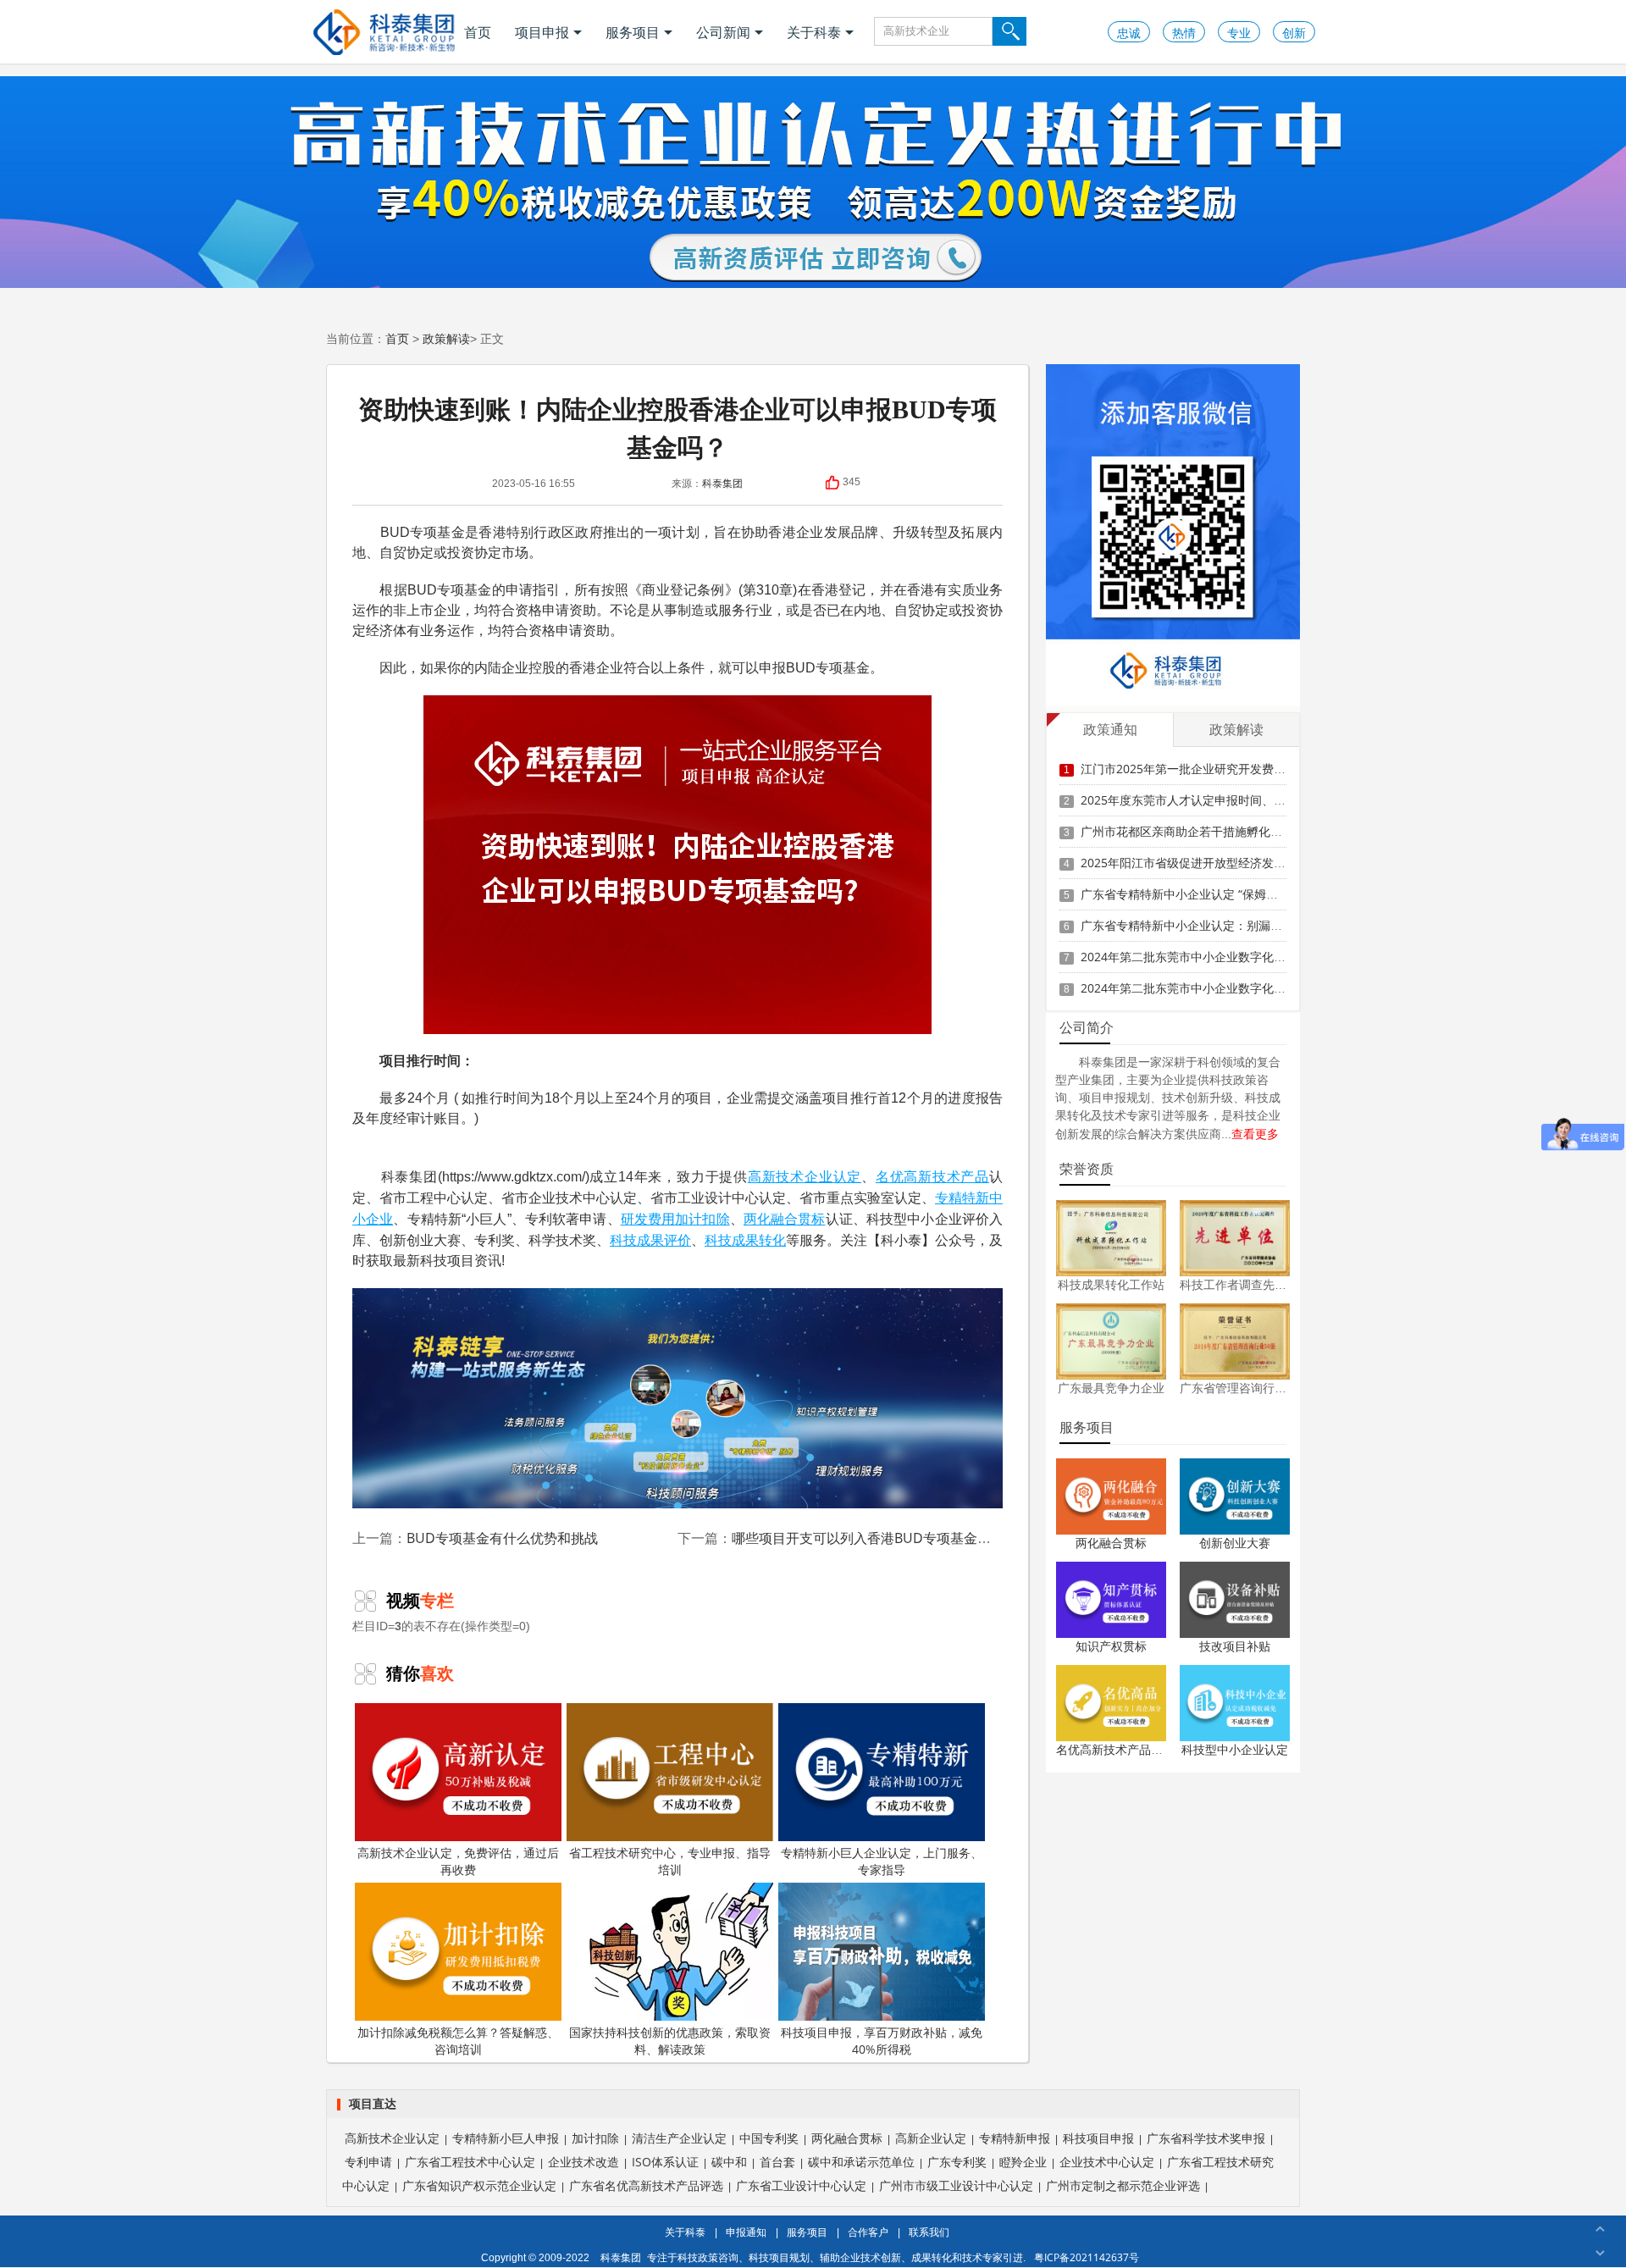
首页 (478, 32)
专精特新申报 (1015, 2138)
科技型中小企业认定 (1235, 1749)
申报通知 (746, 2232)
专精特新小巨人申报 (506, 2138)
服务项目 (633, 32)
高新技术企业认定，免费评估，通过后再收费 (458, 1861)
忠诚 (1129, 33)
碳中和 (729, 2162)
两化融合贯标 (785, 1219)
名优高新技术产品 (932, 1176)
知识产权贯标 (1111, 1646)
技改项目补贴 (1235, 1646)
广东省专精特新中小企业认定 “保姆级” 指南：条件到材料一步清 (1248, 894)
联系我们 (929, 2232)
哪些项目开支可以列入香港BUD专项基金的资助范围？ (895, 1538)
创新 (1294, 33)
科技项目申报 (1098, 2138)
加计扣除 (702, 1219)
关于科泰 (814, 32)
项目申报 (542, 32)
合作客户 (868, 2232)
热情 (1184, 33)
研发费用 (648, 1219)
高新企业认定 (931, 2138)
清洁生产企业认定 (679, 2138)
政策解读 (446, 338)
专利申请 (368, 2162)
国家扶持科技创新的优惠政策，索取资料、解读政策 (670, 2041)
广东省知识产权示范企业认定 (479, 2185)
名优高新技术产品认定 (1115, 1749)
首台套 (777, 2162)
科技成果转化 (745, 1240)
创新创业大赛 (1235, 1543)
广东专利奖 (957, 2162)
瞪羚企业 (1023, 2162)
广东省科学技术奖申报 (1206, 2138)
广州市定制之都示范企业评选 (1123, 2185)
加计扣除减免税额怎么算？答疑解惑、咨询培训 (458, 2041)
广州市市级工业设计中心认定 (956, 2185)
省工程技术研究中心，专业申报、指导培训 (670, 1861)
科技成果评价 (650, 1240)
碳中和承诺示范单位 (861, 2162)
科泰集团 (722, 483)
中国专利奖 (769, 2138)
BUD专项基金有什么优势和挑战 (502, 1538)
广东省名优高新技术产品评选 (646, 2185)
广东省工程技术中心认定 (470, 2162)
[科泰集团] (384, 32)
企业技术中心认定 (1107, 2162)
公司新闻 (723, 32)
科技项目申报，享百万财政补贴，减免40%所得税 (882, 2041)
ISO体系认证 (665, 2162)
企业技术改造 (583, 2162)
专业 (1239, 33)
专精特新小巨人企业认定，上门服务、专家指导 (882, 1861)
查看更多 (1255, 1134)
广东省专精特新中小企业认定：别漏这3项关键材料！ (1220, 925)
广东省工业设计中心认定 (801, 2185)
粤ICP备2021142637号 (1087, 2257)
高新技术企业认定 (805, 1176)
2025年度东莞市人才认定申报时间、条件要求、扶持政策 (1231, 800)
